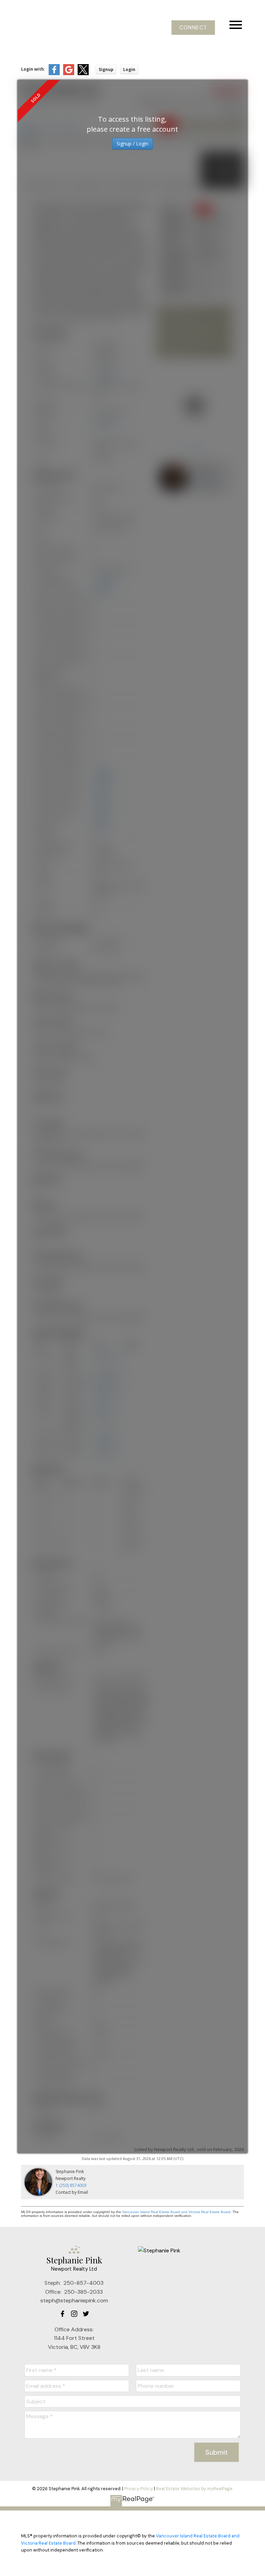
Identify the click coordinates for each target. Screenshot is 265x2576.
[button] (193, 28)
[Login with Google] (69, 74)
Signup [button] (106, 69)
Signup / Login (132, 144)
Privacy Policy (139, 2489)
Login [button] (129, 69)
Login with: (33, 69)
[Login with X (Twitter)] (83, 74)
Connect (193, 28)
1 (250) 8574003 (71, 2185)
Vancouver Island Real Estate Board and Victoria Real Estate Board (176, 2212)
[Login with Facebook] (54, 74)
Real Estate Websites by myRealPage (194, 2489)
